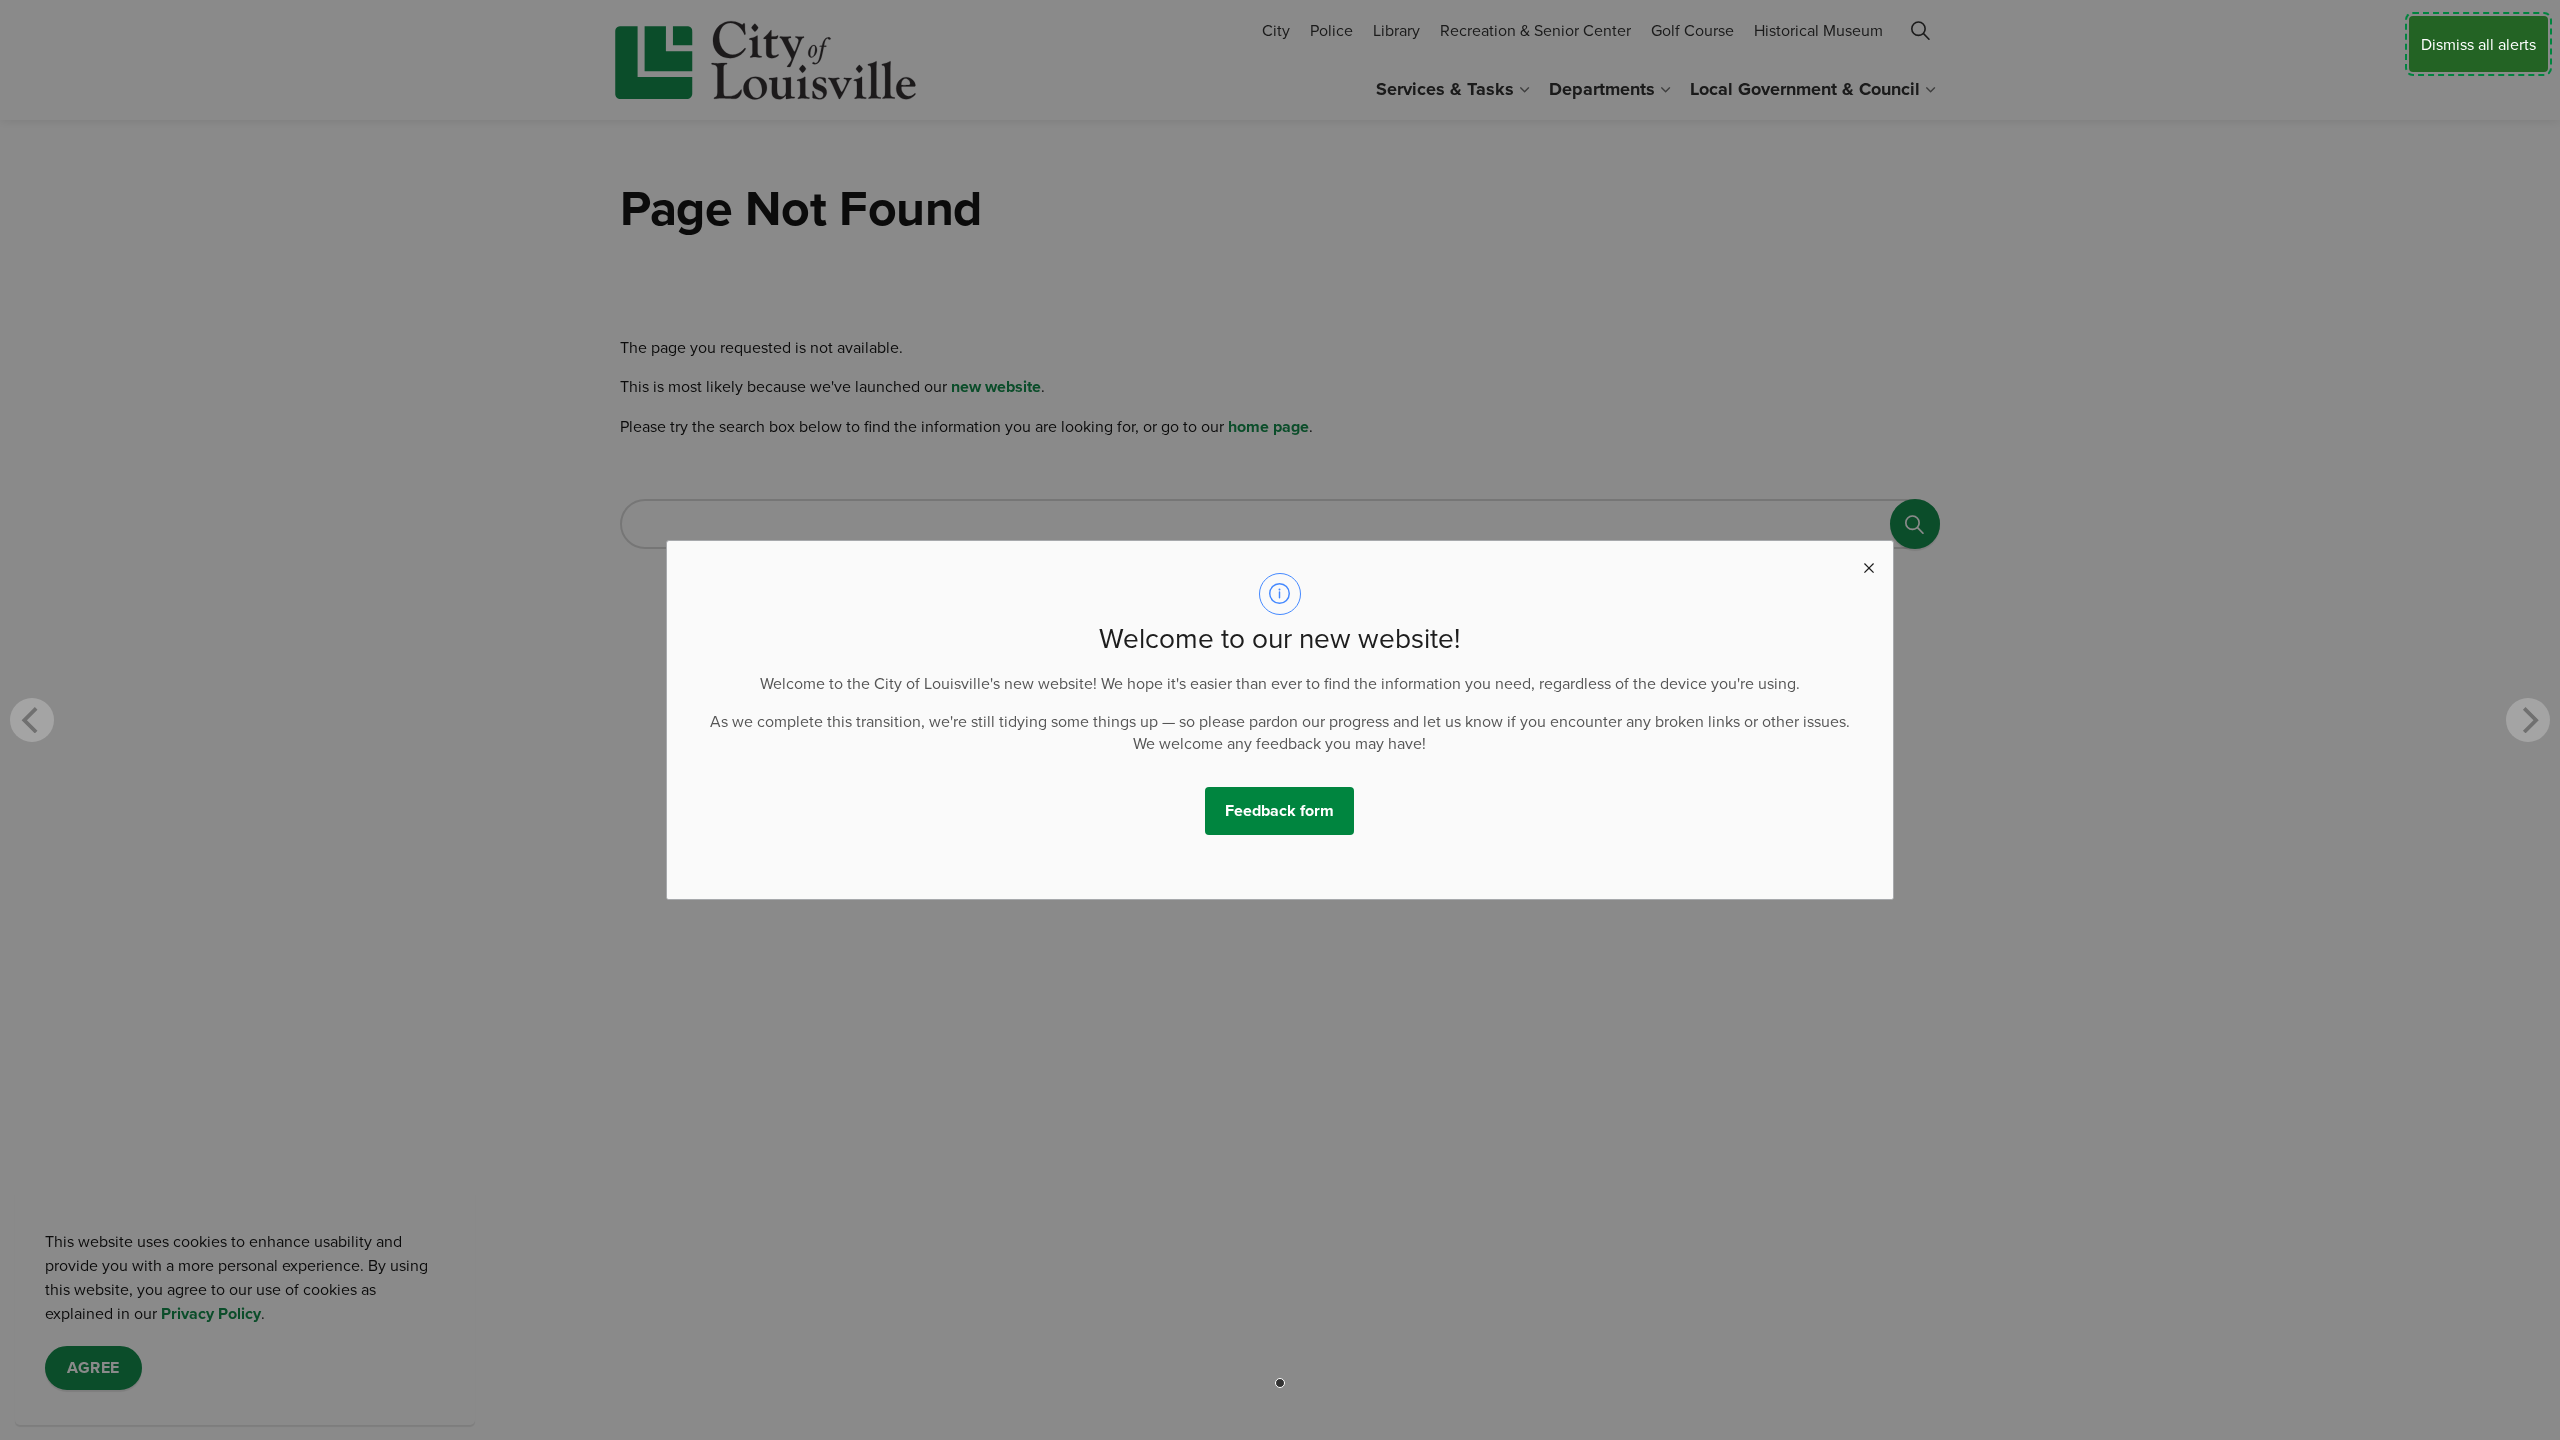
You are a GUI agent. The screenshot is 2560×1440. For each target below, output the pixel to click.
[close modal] (1869, 565)
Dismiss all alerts (2478, 44)
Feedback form (1279, 810)
